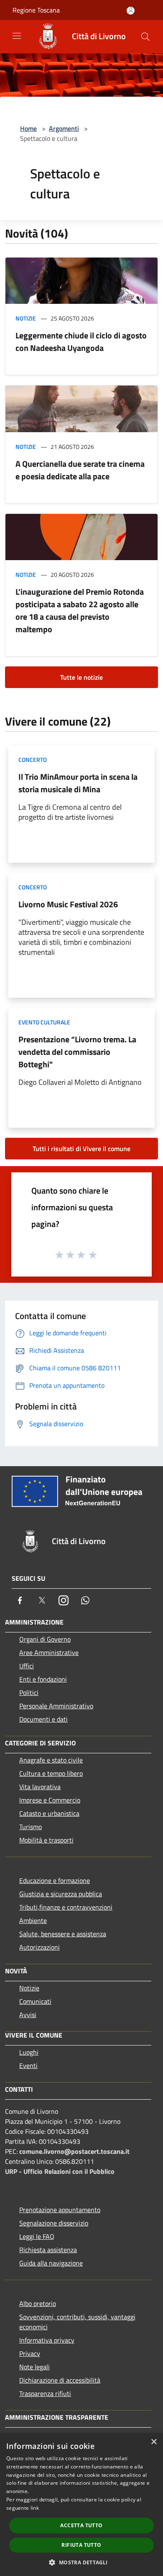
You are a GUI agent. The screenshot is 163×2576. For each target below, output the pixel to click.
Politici (29, 1692)
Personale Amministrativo (56, 1706)
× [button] (154, 2442)
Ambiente (33, 1920)
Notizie (26, 318)
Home (28, 128)
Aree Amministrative (49, 1652)
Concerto (33, 760)
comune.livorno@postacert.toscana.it (74, 2151)
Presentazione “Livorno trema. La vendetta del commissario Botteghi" (77, 1052)
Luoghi (29, 2052)
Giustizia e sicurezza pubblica (61, 1894)
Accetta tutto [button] (81, 2525)
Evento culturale (44, 1022)
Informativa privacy (47, 2340)
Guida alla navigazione (51, 2263)
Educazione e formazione (55, 1880)
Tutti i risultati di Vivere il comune (81, 1149)
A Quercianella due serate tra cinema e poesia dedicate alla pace (80, 470)
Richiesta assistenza (48, 2250)
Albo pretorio (38, 2303)
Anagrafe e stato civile (51, 1760)
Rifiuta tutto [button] (81, 2545)
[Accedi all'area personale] (131, 11)
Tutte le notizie (81, 677)
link (35, 2508)
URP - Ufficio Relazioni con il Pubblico (60, 2171)
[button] (81, 2562)
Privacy (30, 2353)
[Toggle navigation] (17, 36)
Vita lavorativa (40, 1787)
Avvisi (28, 2015)
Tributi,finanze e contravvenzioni (66, 1907)
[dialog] (81, 2505)
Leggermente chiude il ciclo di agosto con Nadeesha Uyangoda (81, 342)
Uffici (27, 1666)
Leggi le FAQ (37, 2236)
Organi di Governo (45, 1639)
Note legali (34, 2367)
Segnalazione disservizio (54, 2223)
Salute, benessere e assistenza (63, 1934)
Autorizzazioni (39, 1947)
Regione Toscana (36, 10)
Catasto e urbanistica (49, 1813)
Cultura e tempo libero (51, 1773)
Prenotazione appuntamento (60, 2210)
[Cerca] (145, 37)
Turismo (31, 1827)
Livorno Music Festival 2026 (68, 904)
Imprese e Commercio (50, 1800)
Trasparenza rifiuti (45, 2393)
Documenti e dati (43, 1719)
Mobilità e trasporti (46, 1840)
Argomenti (64, 128)
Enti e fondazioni (43, 1679)
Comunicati (35, 2001)
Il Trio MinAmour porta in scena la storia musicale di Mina (78, 783)
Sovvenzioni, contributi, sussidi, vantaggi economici (77, 2322)
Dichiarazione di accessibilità (60, 2380)
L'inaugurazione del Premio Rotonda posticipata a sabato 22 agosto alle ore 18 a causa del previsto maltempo (80, 610)
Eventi (28, 2065)
